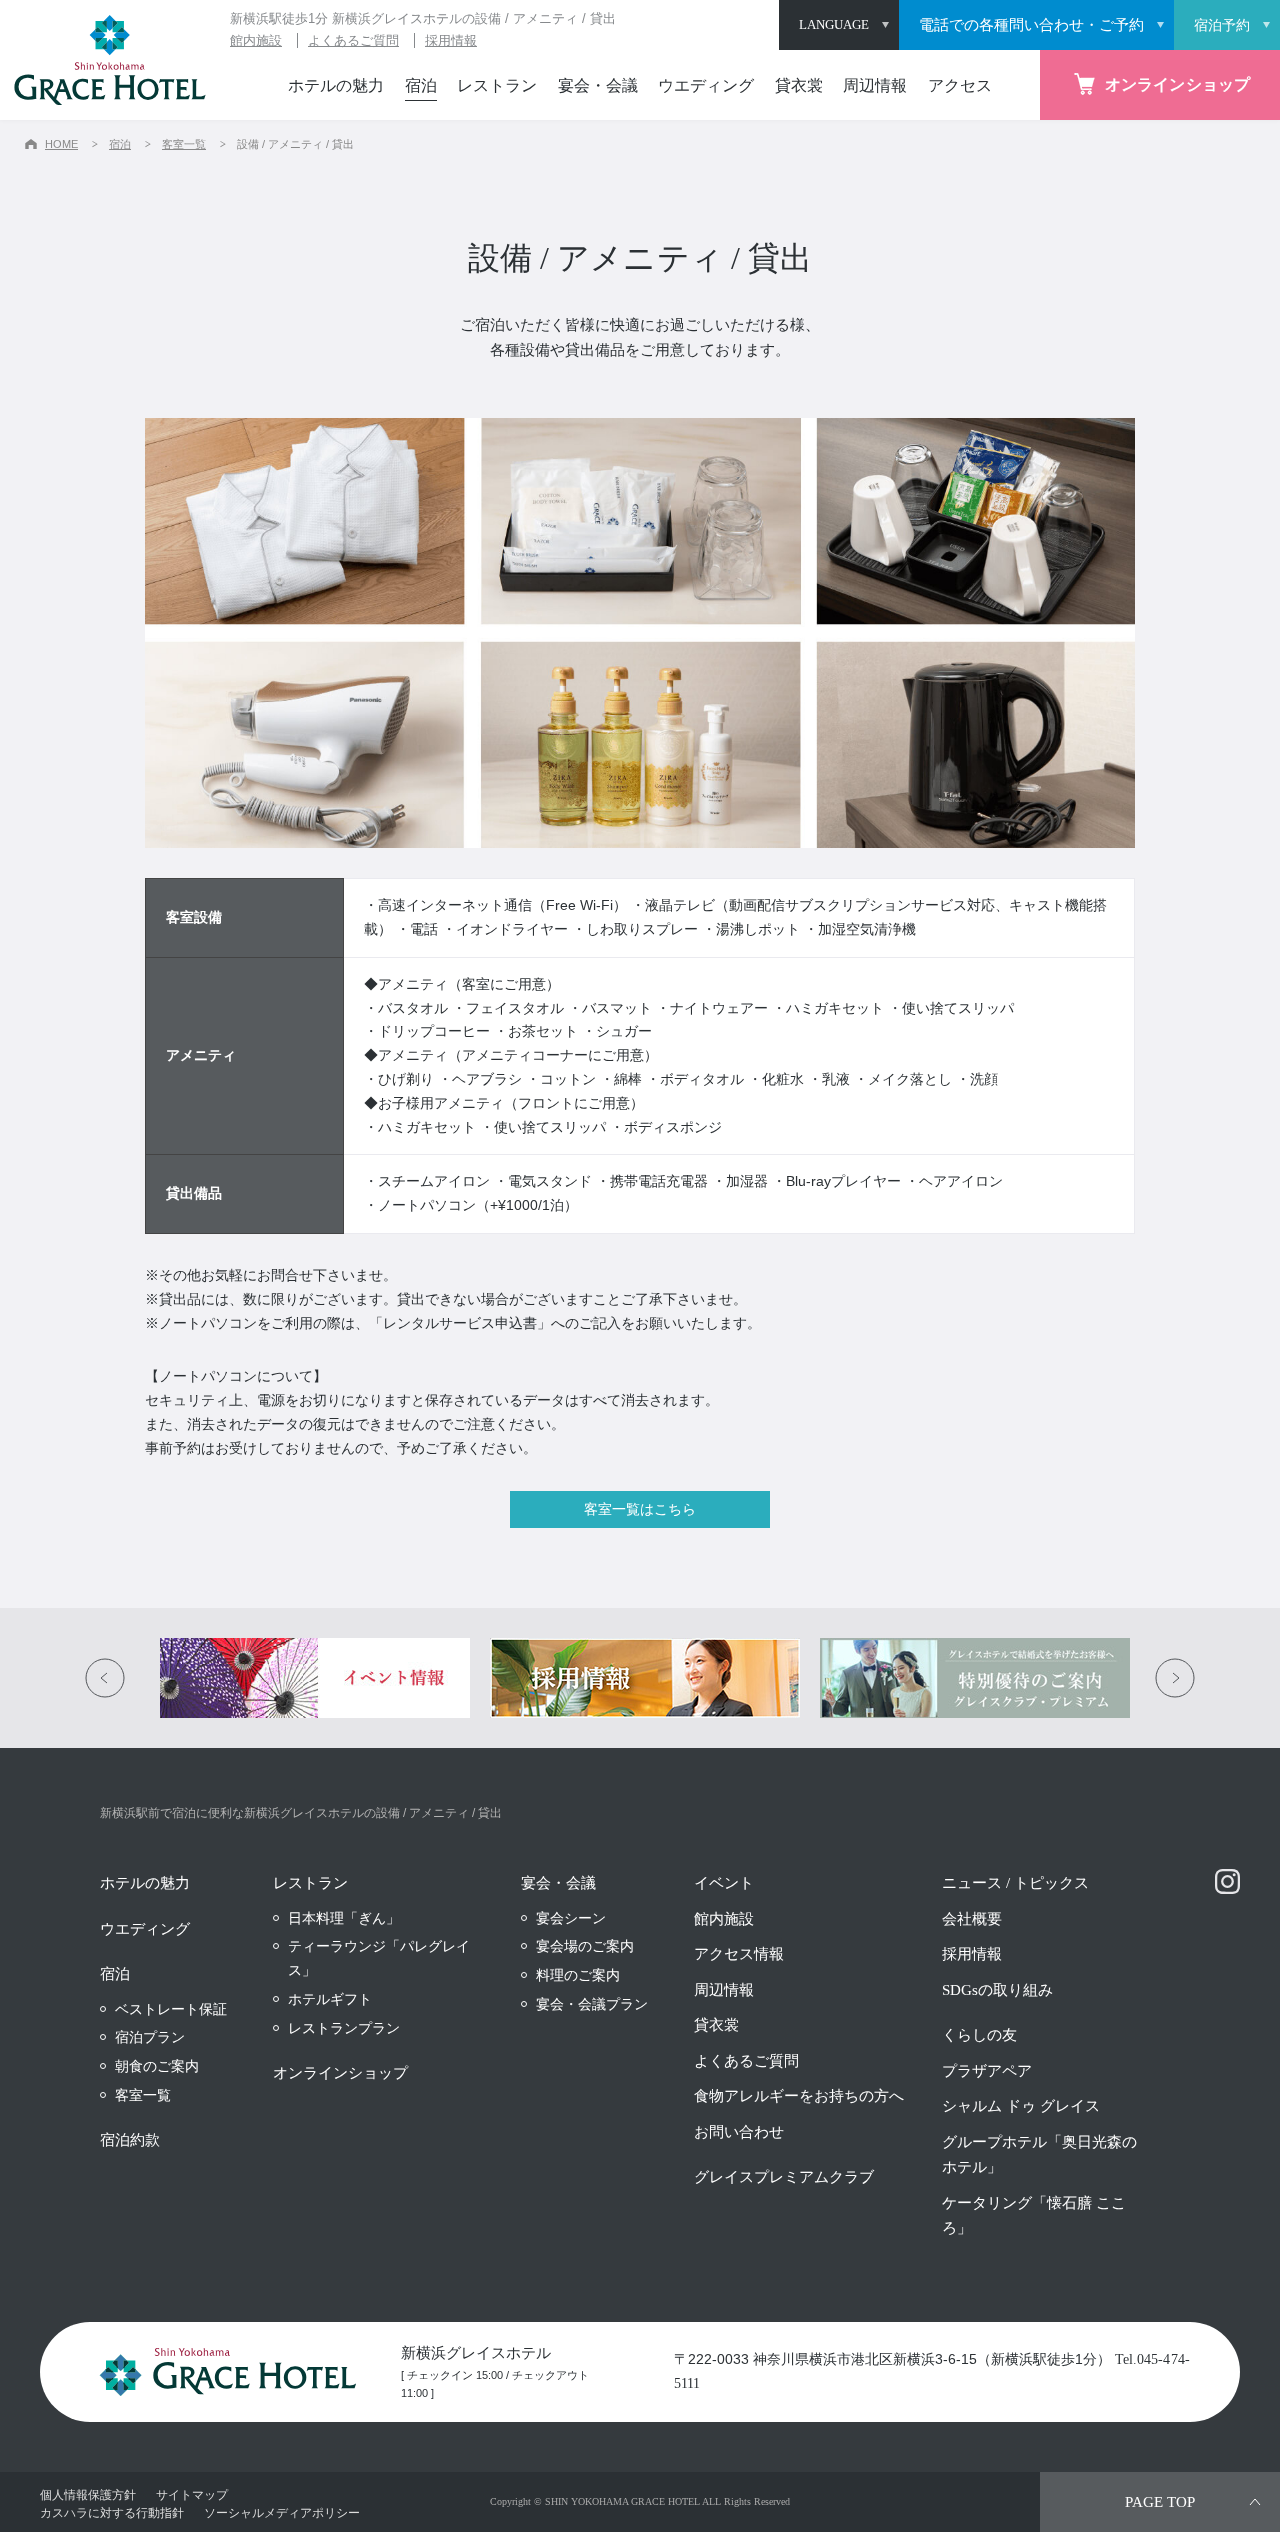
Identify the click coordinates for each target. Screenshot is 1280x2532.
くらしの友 (979, 2035)
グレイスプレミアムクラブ (784, 2177)
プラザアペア (987, 2071)
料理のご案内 (578, 1975)
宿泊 (421, 85)
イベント (724, 1883)
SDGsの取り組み (997, 1990)
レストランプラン (344, 2028)
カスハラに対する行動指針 (112, 2512)
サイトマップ (192, 2494)
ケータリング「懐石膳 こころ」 (1034, 2216)
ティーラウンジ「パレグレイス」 (379, 1958)
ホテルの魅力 (336, 85)
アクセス (960, 85)
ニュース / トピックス (1015, 1883)
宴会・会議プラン (592, 2004)
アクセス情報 (739, 1954)
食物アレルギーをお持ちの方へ (799, 2096)
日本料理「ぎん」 (344, 1918)
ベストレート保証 (171, 2009)
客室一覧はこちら (640, 1509)
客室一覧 (184, 144)
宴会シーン (571, 1918)
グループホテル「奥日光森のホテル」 (1039, 2155)
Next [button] (1175, 1678)
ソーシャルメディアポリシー (282, 2512)
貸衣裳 (799, 85)
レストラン (497, 85)
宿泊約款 (130, 2140)
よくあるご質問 (353, 40)
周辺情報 (875, 85)
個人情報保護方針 (88, 2494)
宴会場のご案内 (585, 1946)
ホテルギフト (330, 1999)
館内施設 (256, 40)
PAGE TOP (1160, 2502)
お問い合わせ (739, 2132)
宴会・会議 (598, 85)
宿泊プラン (150, 2037)
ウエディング (706, 85)
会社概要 (972, 1919)
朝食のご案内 (157, 2066)
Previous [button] (105, 1678)
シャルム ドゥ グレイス (1021, 2106)
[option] (310, 1678)
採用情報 (451, 40)
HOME (61, 144)
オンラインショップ (340, 2073)
